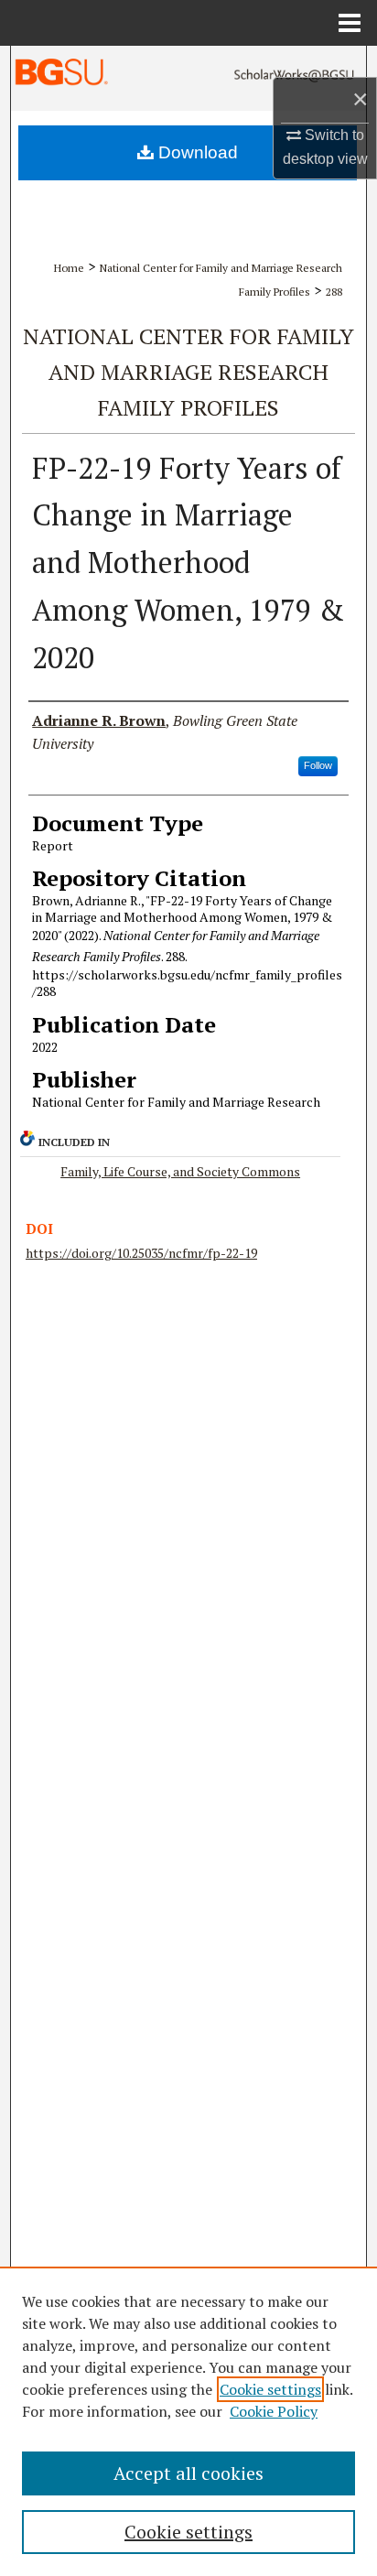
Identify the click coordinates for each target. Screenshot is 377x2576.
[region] (188, 2421)
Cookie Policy (274, 2411)
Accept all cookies (188, 2473)
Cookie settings (270, 2389)
